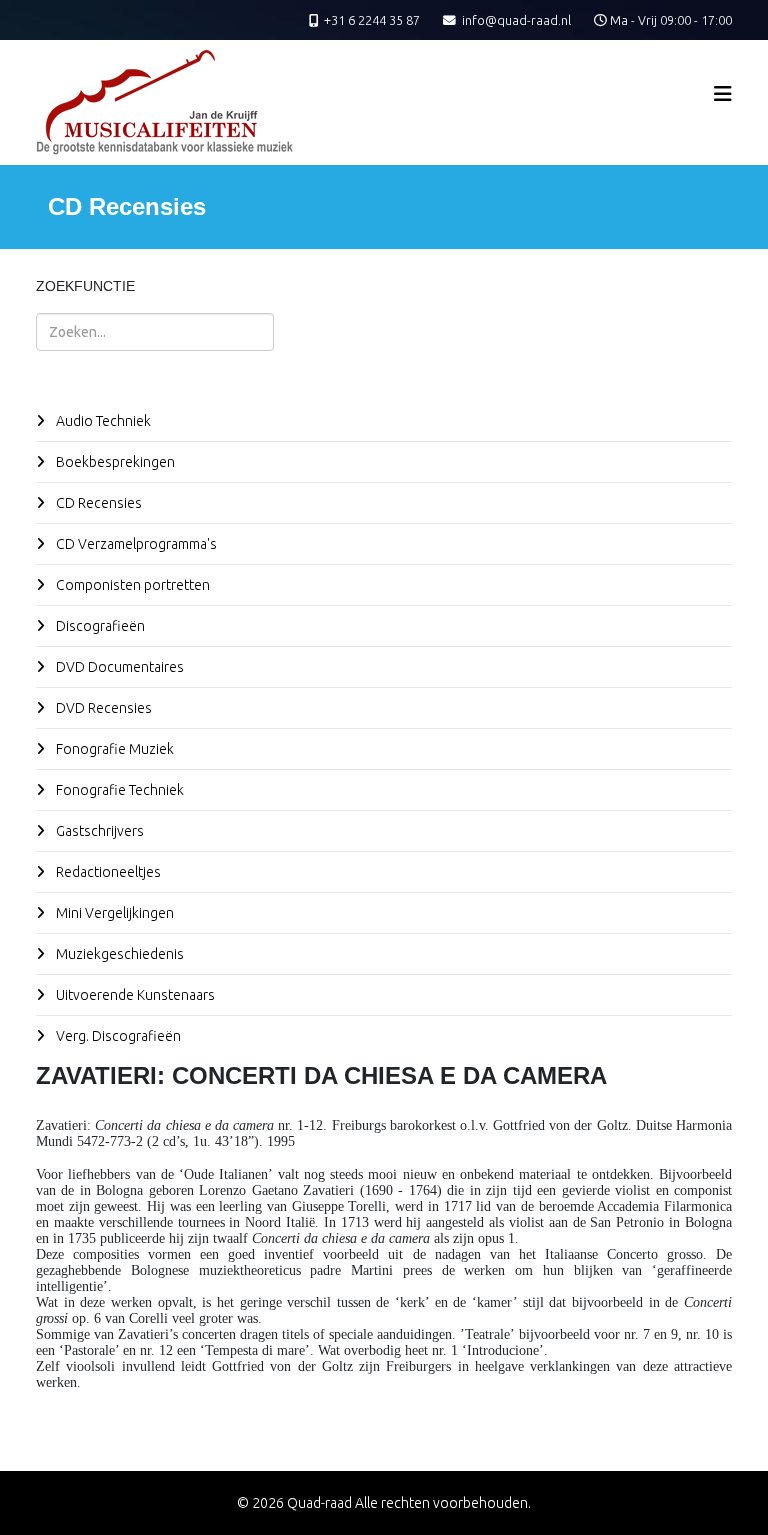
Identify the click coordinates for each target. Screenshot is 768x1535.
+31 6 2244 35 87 (372, 20)
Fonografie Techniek (118, 790)
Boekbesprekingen (114, 462)
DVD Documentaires (118, 667)
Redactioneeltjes (107, 872)
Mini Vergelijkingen (113, 913)
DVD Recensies (102, 708)
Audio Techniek (102, 421)
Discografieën (99, 626)
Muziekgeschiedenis (118, 954)
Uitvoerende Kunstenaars (134, 995)
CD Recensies (97, 503)
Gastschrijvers (98, 831)
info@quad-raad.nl (516, 20)
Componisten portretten (131, 585)
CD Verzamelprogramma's (135, 544)
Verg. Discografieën (117, 1036)
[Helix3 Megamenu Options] (723, 93)
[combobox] (155, 332)
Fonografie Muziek (113, 749)
